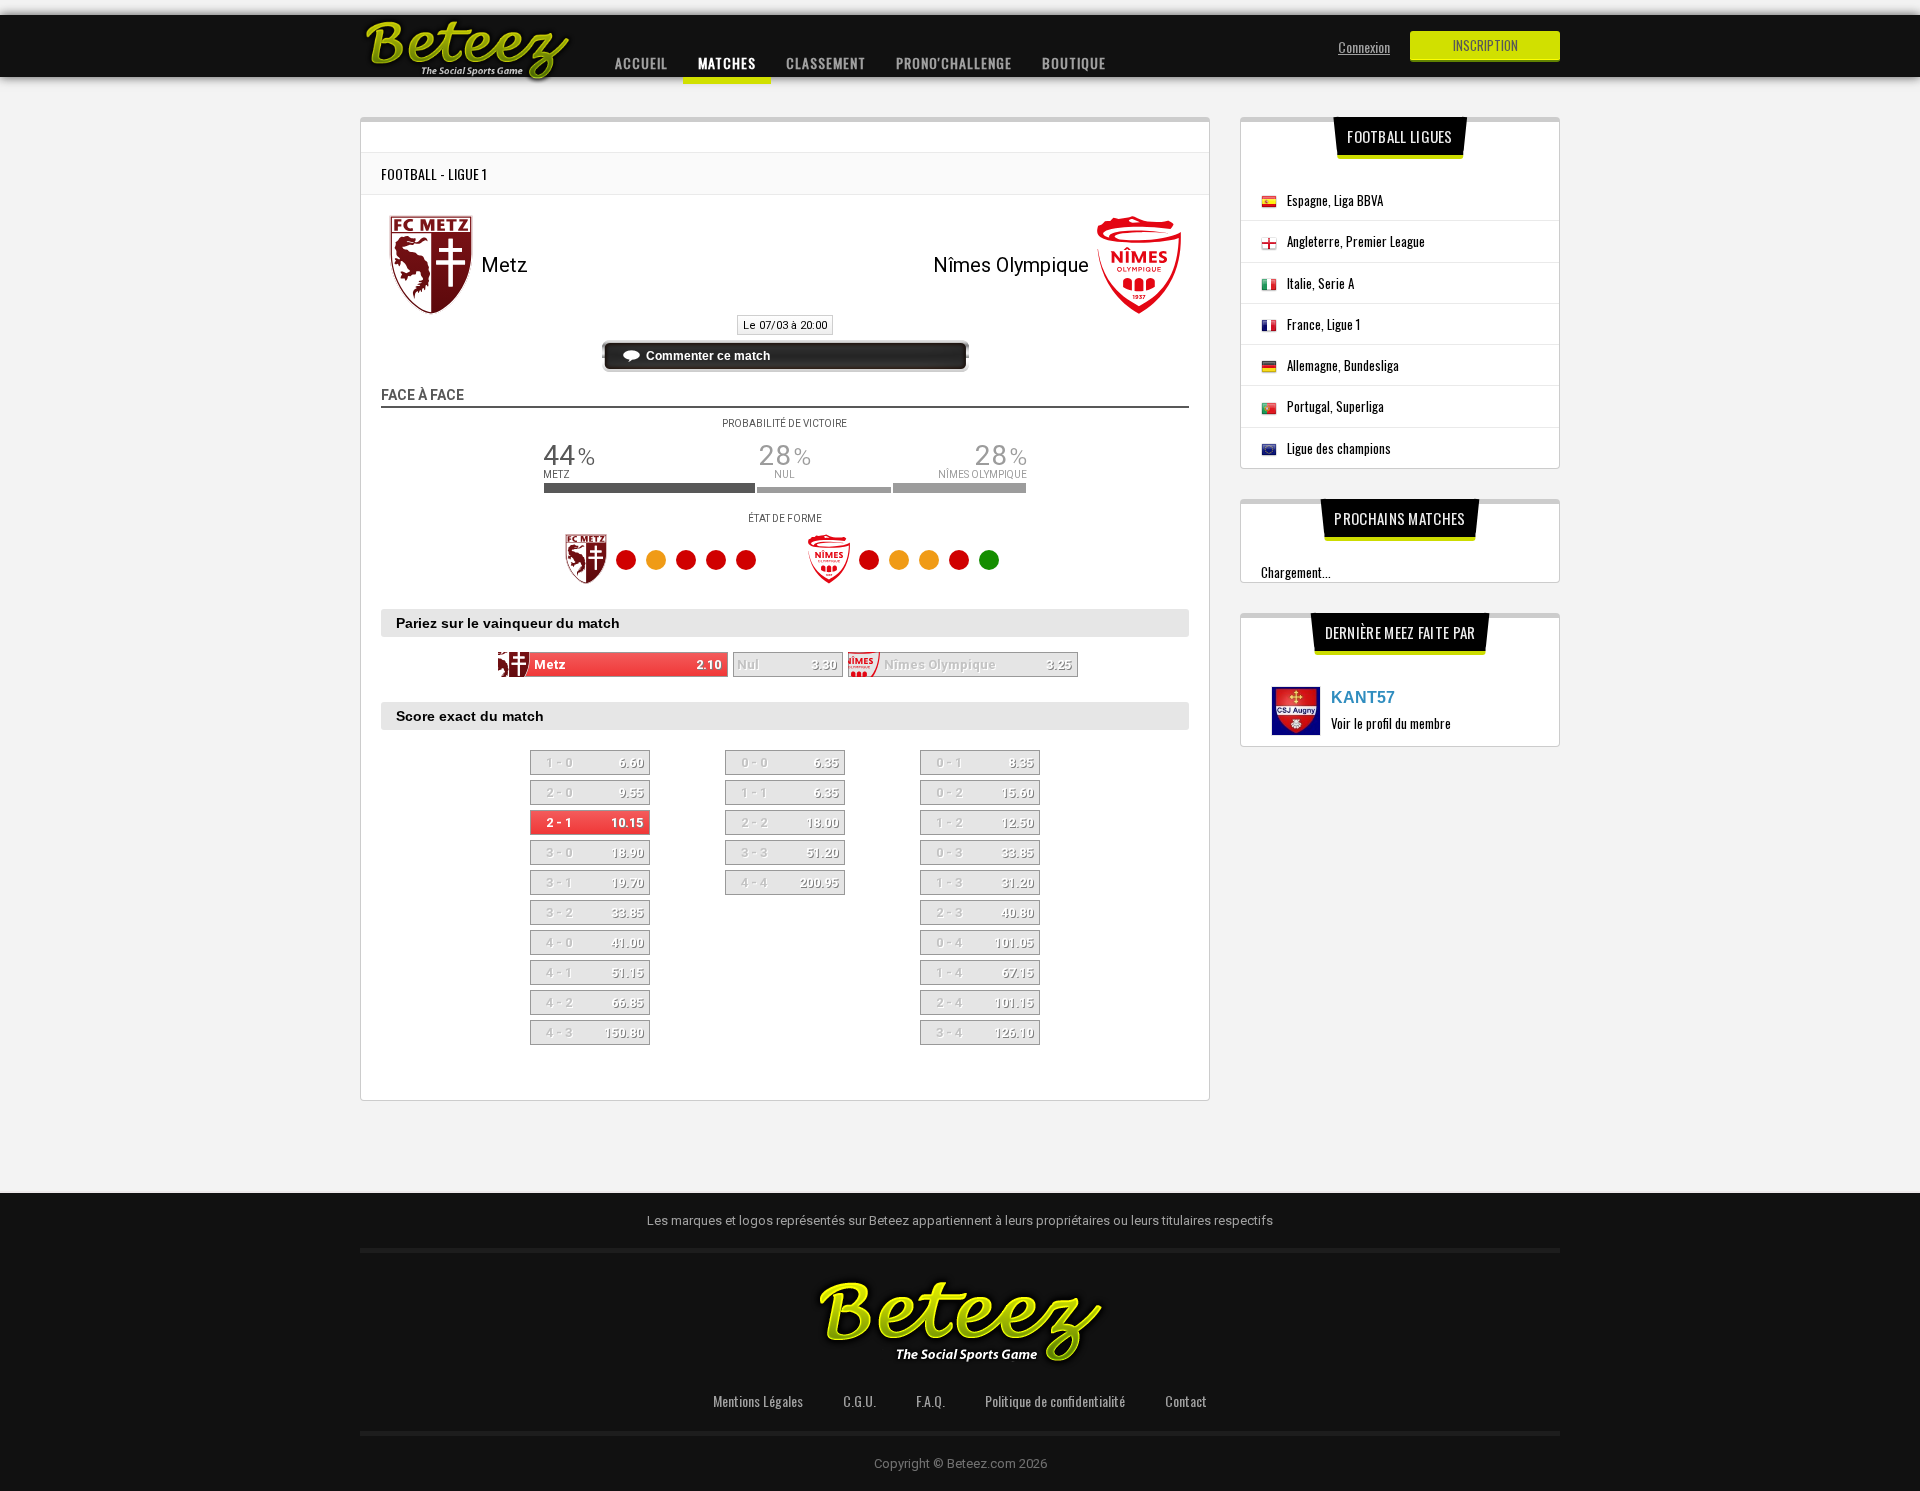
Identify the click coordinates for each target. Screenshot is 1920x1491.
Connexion (1364, 46)
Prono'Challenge (954, 62)
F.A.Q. (930, 1400)
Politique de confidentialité (1055, 1400)
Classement (826, 62)
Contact (1186, 1400)
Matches (727, 62)
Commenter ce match (708, 356)
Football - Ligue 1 (434, 173)
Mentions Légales (758, 1400)
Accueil (641, 62)
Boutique (1074, 62)
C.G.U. (859, 1400)
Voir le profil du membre (1391, 723)
